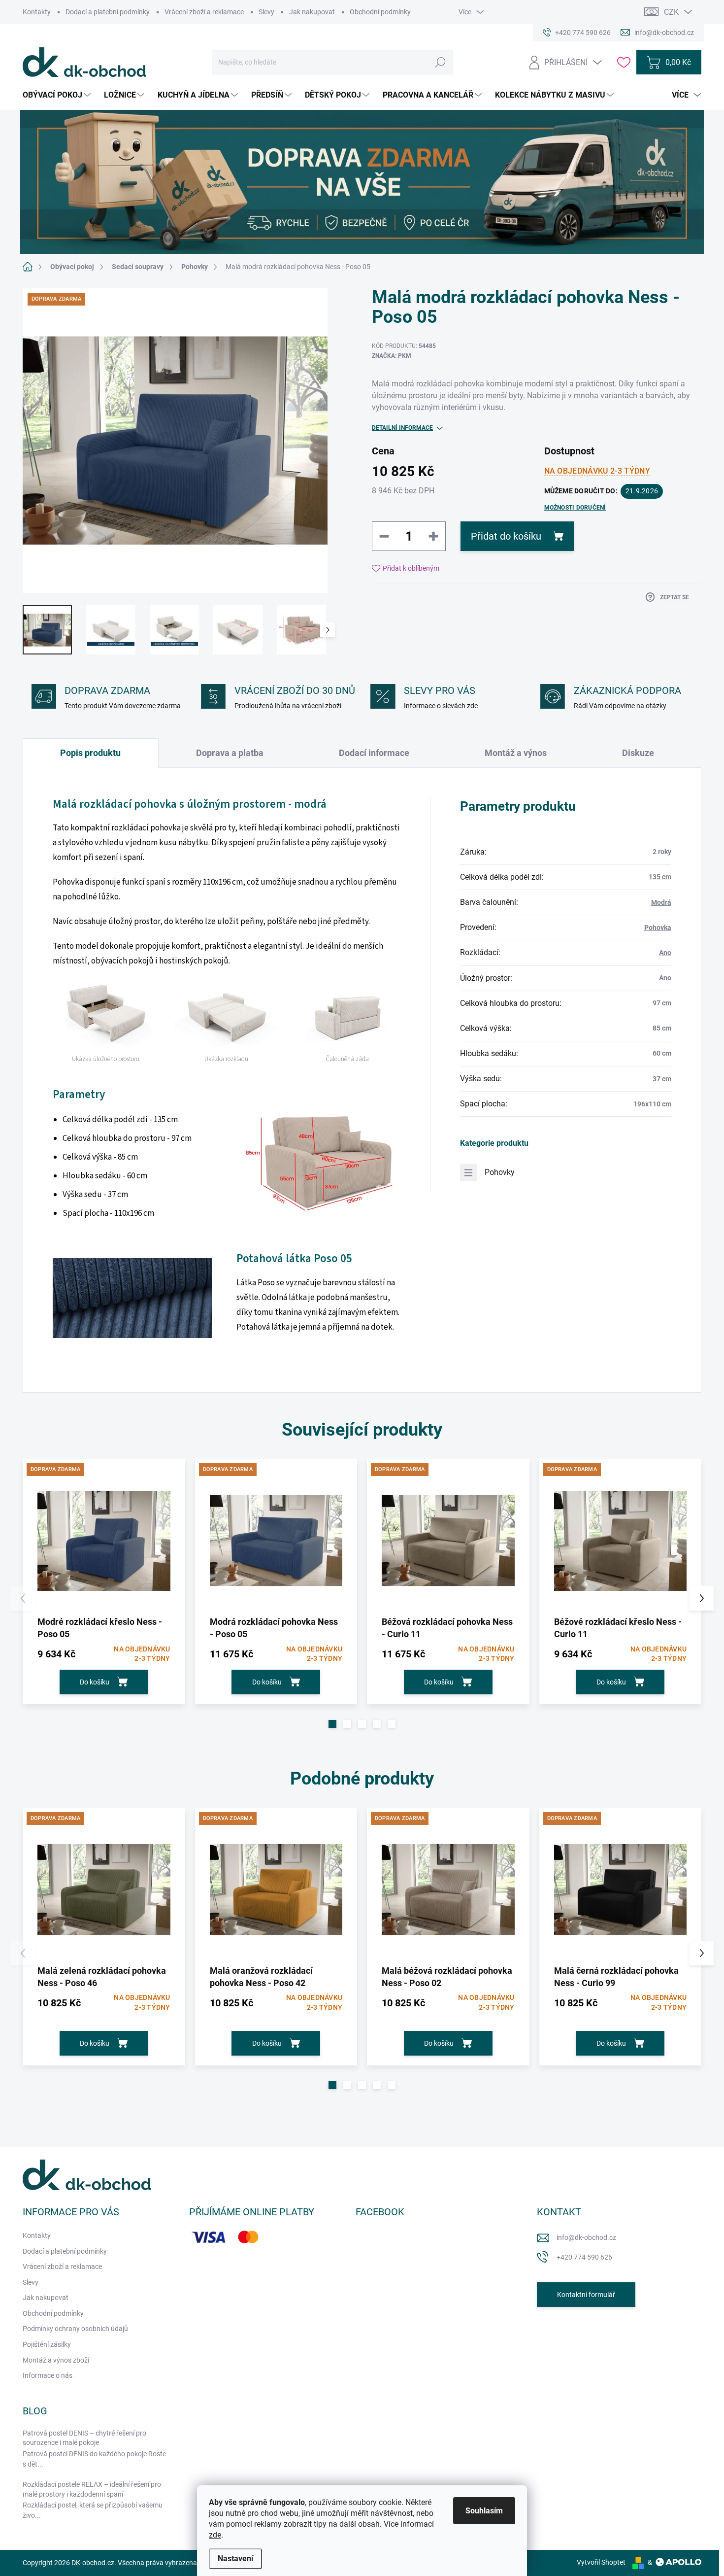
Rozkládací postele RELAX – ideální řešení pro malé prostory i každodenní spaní (92, 2489)
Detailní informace (402, 428)
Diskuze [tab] (638, 753)
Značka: (392, 356)
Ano (665, 953)
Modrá (661, 902)
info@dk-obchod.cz (586, 2237)
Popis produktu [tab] (90, 753)
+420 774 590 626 (584, 2257)
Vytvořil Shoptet (601, 2562)
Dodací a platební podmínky (108, 12)
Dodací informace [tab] (374, 753)
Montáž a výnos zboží (56, 2360)
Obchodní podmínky (380, 12)
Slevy (266, 12)
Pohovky (500, 1172)
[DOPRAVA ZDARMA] (104, 1541)
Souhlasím (484, 2511)
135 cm (660, 877)
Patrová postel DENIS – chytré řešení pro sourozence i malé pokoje (84, 2438)
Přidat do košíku (506, 536)
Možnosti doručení (575, 508)
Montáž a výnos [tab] (516, 753)
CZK (671, 12)
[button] (332, 1724)
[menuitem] (58, 95)
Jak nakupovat (312, 12)
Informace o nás (48, 2375)
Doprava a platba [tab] (230, 753)
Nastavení (235, 2559)
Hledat (441, 62)
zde (215, 2535)
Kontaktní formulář (586, 2295)
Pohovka (658, 927)
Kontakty (37, 12)
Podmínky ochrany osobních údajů (75, 2329)
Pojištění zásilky (47, 2344)
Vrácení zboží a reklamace (204, 12)
